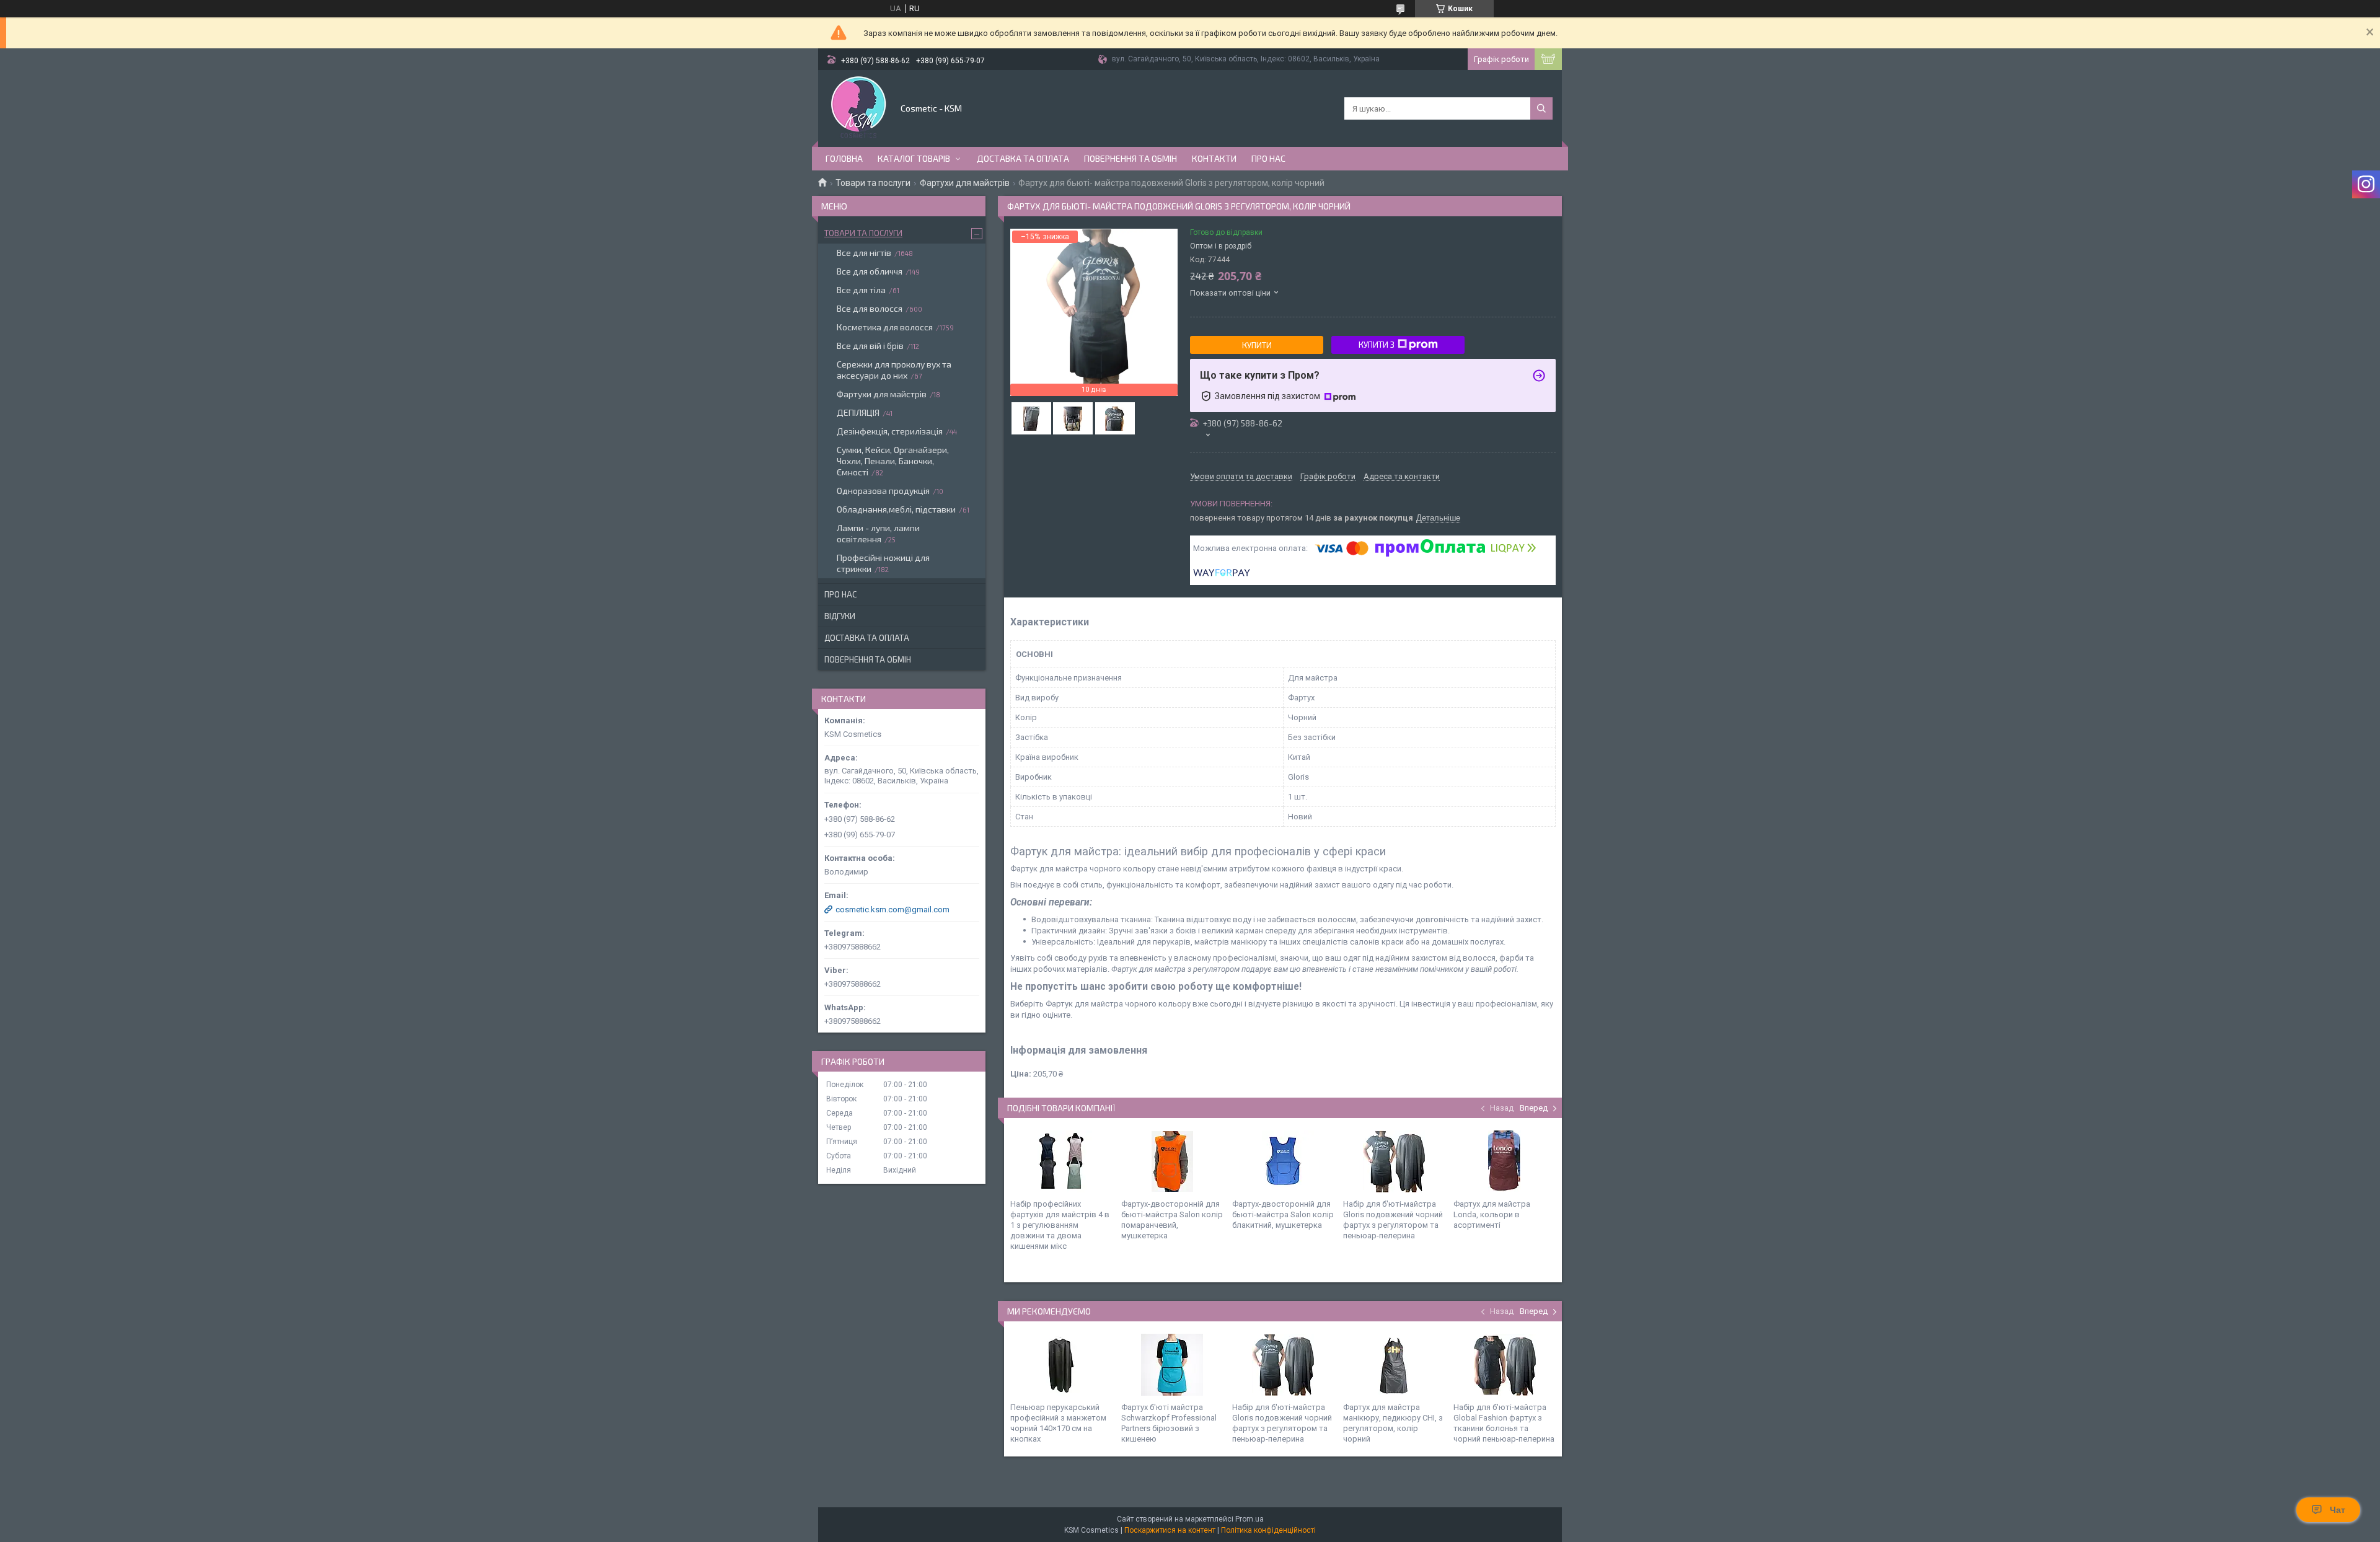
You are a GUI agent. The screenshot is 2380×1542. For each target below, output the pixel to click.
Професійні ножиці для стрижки (883, 563)
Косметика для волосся (885, 327)
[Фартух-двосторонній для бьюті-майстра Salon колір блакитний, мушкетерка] (1283, 1161)
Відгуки (840, 616)
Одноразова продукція (883, 491)
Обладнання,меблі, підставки (896, 509)
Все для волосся (870, 308)
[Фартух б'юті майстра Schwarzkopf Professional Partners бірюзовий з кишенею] (1172, 1365)
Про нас (1268, 158)
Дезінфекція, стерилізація (890, 431)
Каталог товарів (914, 158)
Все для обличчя (870, 271)
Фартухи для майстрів (965, 183)
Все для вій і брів (870, 346)
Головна (844, 158)
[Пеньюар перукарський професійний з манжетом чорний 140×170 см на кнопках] (1061, 1365)
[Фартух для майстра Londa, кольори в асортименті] (1504, 1161)
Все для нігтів (864, 253)
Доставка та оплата (1023, 158)
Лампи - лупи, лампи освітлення (878, 533)
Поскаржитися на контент (1170, 1530)
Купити (1257, 345)
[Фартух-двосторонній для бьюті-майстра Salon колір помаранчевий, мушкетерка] (1172, 1161)
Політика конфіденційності (1268, 1530)
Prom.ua (1249, 1519)
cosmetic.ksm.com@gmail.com (892, 910)
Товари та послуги (873, 183)
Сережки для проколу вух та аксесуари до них (894, 370)
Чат (2338, 1510)
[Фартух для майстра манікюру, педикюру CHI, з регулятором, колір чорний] (1394, 1365)
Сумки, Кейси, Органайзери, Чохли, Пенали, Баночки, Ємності (893, 461)
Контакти (1214, 158)
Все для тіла (861, 290)
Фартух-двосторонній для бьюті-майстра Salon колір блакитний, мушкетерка (1283, 1214)
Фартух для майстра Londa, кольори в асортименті (1492, 1214)
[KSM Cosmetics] (858, 107)
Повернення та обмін (1130, 158)
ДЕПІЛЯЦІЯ (858, 412)
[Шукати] (1541, 108)
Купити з (1377, 345)
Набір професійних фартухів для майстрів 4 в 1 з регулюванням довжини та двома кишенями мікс (1060, 1225)
